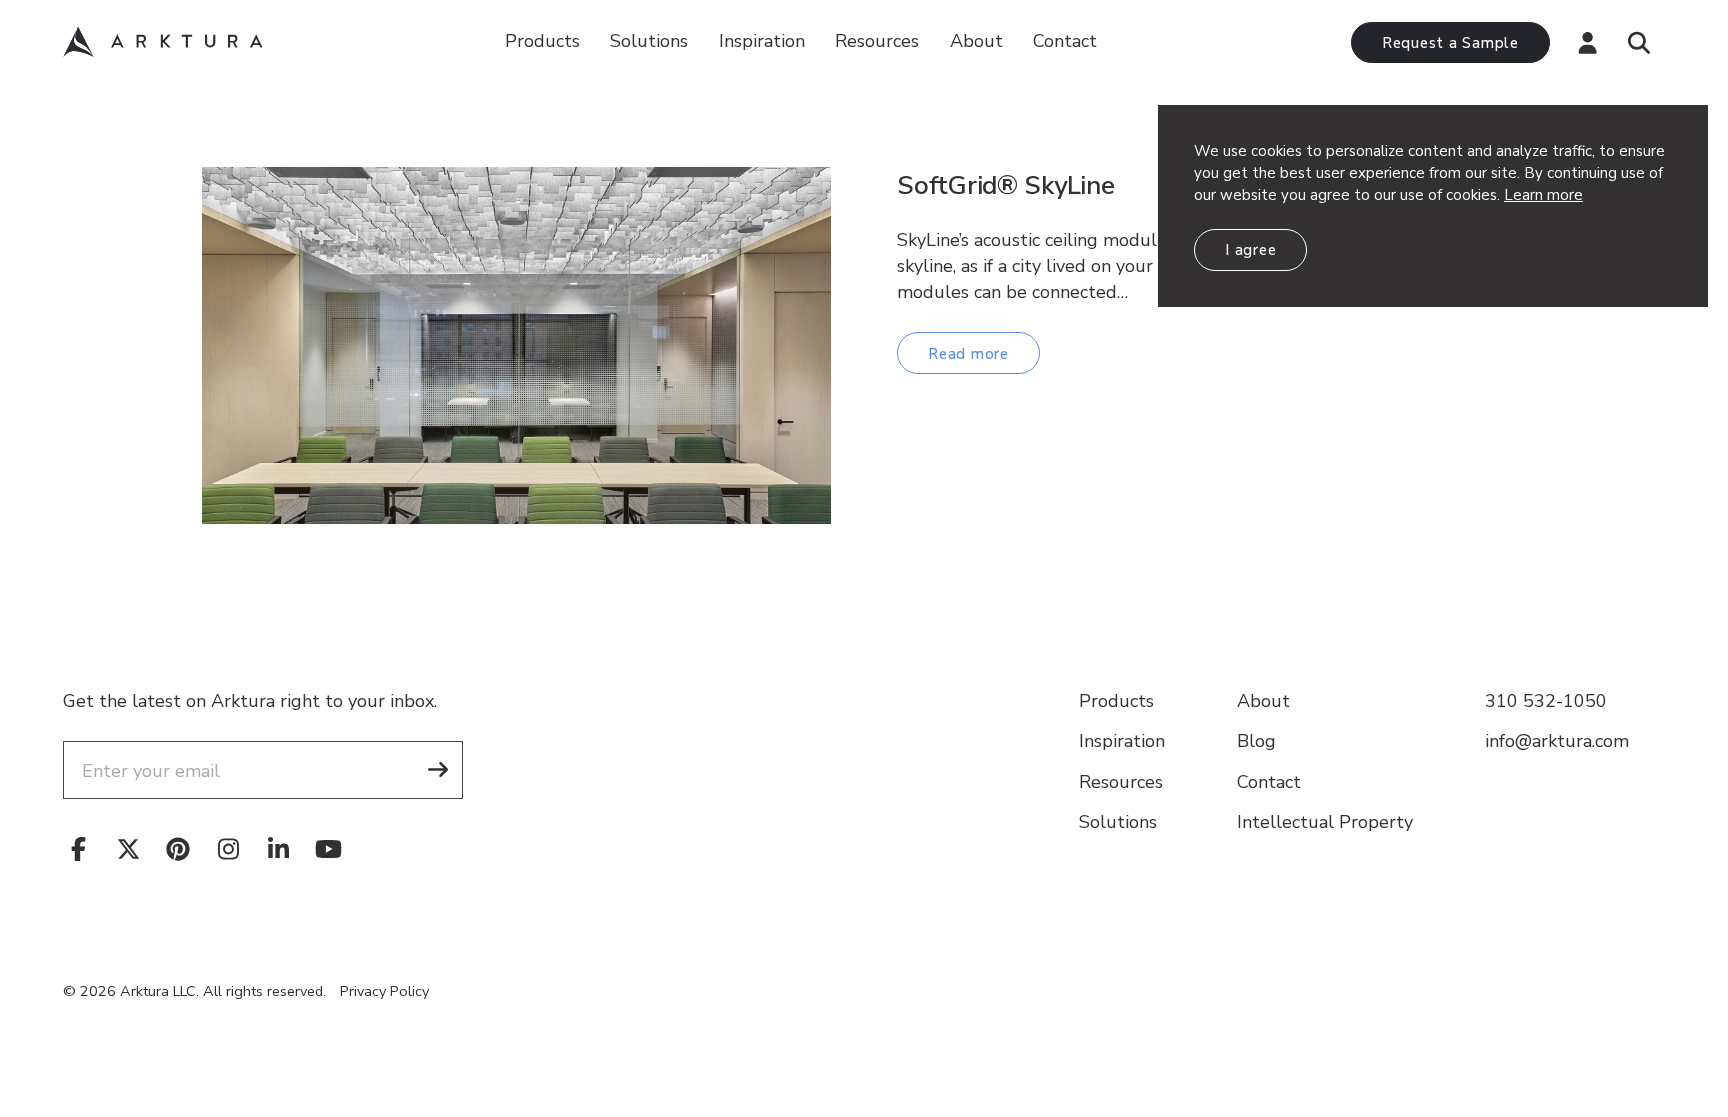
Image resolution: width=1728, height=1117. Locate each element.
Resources (1121, 782)
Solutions (649, 41)
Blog (1256, 741)
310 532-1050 (1546, 701)
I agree (1250, 250)
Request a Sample (1450, 43)
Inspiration (762, 41)
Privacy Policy (384, 991)
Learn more (1543, 195)
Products (542, 41)
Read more (968, 354)
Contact (1065, 41)
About (976, 41)
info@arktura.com (1557, 741)
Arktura (163, 42)
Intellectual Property (1325, 822)
